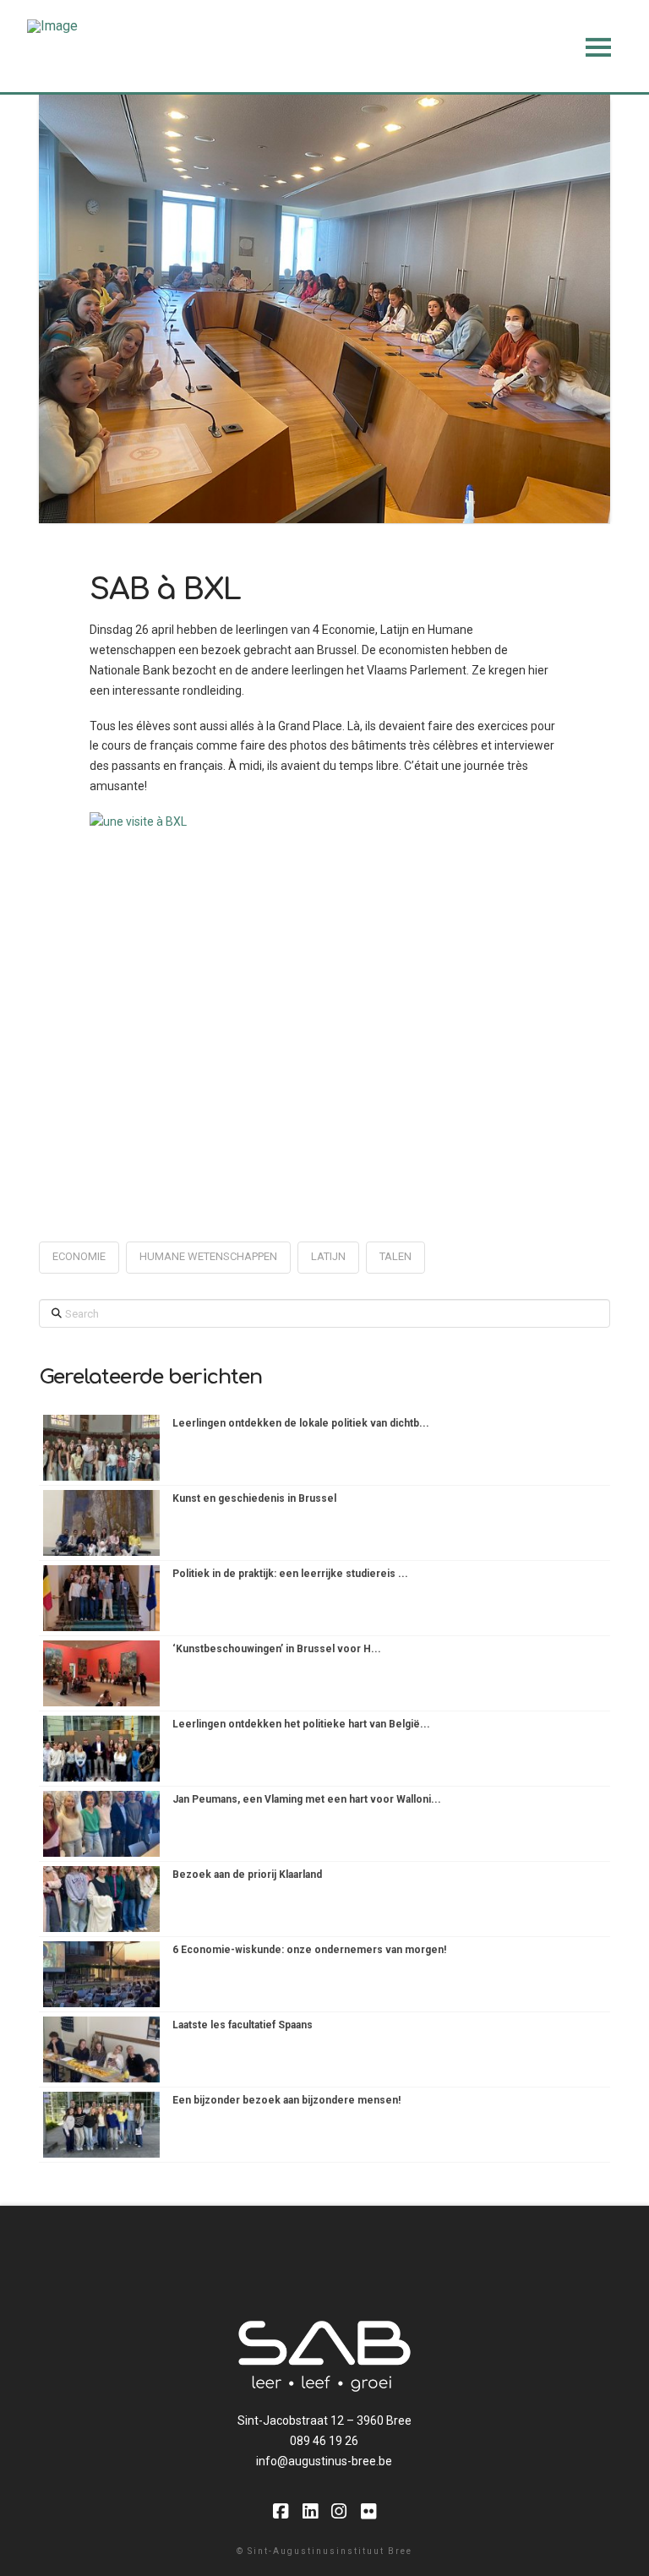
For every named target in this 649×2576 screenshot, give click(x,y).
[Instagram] (339, 2511)
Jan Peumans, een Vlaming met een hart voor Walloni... (307, 1799)
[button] (598, 47)
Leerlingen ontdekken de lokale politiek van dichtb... (301, 1423)
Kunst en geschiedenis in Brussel (254, 1498)
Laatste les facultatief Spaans (243, 2025)
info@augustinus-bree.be (324, 2461)
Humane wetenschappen (208, 1256)
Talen (395, 1256)
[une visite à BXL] (324, 988)
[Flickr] (368, 2511)
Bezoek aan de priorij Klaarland (247, 1875)
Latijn (328, 1256)
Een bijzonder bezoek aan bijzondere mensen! (286, 2100)
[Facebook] (281, 2511)
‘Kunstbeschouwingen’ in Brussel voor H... (277, 1649)
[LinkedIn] (310, 2511)
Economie (79, 1256)
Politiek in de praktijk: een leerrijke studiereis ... (290, 1574)
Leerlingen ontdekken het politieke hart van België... (301, 1724)
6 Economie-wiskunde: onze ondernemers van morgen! (309, 1950)
